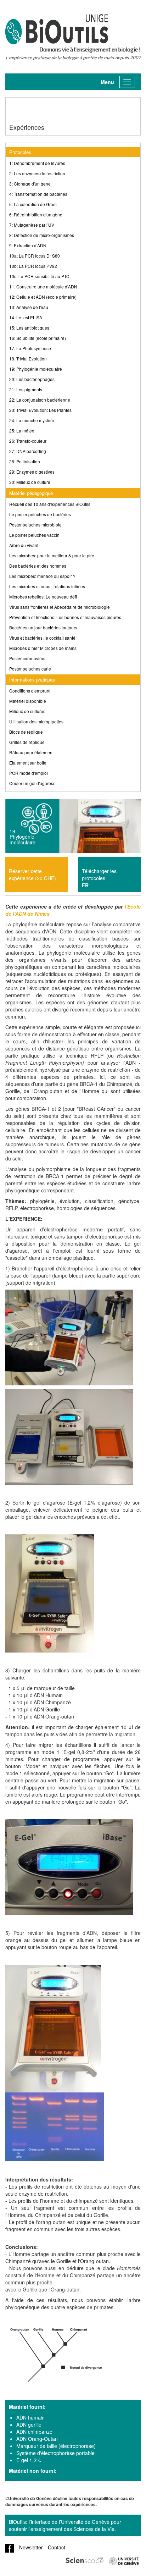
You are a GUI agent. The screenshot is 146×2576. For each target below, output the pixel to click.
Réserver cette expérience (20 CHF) (32, 875)
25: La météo (22, 431)
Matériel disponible (28, 701)
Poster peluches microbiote (35, 525)
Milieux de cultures (27, 711)
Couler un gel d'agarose (32, 783)
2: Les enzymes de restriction (37, 173)
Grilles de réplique (27, 742)
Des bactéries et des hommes (38, 566)
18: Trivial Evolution (28, 358)
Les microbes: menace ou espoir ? (42, 576)
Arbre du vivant (24, 545)
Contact (57, 2547)
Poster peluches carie (30, 669)
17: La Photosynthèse (30, 348)
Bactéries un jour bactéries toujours (43, 627)
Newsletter (31, 2547)
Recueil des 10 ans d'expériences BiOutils (50, 504)
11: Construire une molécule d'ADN (43, 286)
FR (85, 885)
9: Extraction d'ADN (28, 245)
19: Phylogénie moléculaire (36, 369)
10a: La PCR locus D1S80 (35, 256)
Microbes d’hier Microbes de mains (43, 648)
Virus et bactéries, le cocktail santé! (43, 638)
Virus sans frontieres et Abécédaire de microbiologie (60, 607)
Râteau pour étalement (31, 752)
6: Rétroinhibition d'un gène (36, 214)
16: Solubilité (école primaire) (38, 338)
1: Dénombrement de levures (37, 163)
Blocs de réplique (26, 732)
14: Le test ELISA (26, 317)
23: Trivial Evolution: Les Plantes (40, 410)
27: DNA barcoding (28, 451)
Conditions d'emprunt (30, 691)
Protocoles (20, 152)
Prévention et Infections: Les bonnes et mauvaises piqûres (65, 617)
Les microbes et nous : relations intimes (47, 586)
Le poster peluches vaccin (34, 535)
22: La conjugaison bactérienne (40, 400)
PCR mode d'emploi (29, 773)
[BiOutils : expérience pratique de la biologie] (57, 32)
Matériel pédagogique (31, 493)
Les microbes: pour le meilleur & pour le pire (52, 555)
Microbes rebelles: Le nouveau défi (43, 597)
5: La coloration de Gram (33, 204)
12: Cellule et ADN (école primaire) (43, 297)
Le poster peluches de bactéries (40, 514)
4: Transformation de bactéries (38, 194)
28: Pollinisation (25, 461)
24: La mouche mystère (32, 420)
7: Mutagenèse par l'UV (32, 225)
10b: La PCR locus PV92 (33, 266)
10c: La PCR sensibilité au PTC (39, 276)
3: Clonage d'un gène (30, 184)
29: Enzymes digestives (32, 472)
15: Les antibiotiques (29, 328)
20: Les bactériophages (32, 379)
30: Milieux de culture (30, 482)
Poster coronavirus (27, 658)
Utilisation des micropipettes (36, 721)
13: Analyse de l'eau (29, 307)
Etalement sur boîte (28, 763)
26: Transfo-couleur (28, 441)
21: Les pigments (26, 389)
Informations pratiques (32, 680)
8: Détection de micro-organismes (42, 235)
